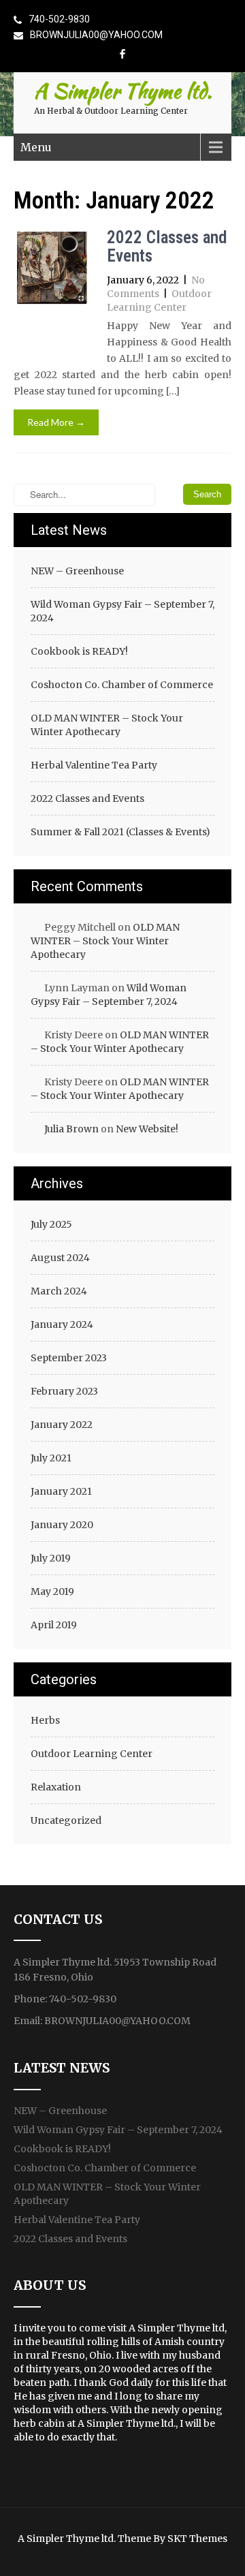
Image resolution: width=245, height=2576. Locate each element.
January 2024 (62, 1324)
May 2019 (52, 1592)
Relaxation (56, 1787)
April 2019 (54, 1625)
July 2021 (51, 1458)
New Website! (147, 1129)
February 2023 (64, 1391)
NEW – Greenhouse (77, 571)
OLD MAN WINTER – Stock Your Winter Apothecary (107, 725)
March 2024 (59, 1291)
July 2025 (51, 1224)
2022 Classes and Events (167, 247)
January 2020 (62, 1525)
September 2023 (69, 1358)
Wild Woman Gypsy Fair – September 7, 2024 (122, 611)
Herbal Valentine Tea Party (94, 765)
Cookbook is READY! (79, 651)
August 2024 (60, 1258)
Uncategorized (66, 1820)
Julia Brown (71, 1129)
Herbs (45, 1720)
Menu (36, 147)
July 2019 (51, 1558)
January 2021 (61, 1491)
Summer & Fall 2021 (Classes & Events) (120, 832)
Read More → (56, 422)
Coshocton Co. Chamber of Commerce (122, 685)
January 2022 (62, 1425)
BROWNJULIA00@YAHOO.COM (96, 35)
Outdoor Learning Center (92, 1754)
